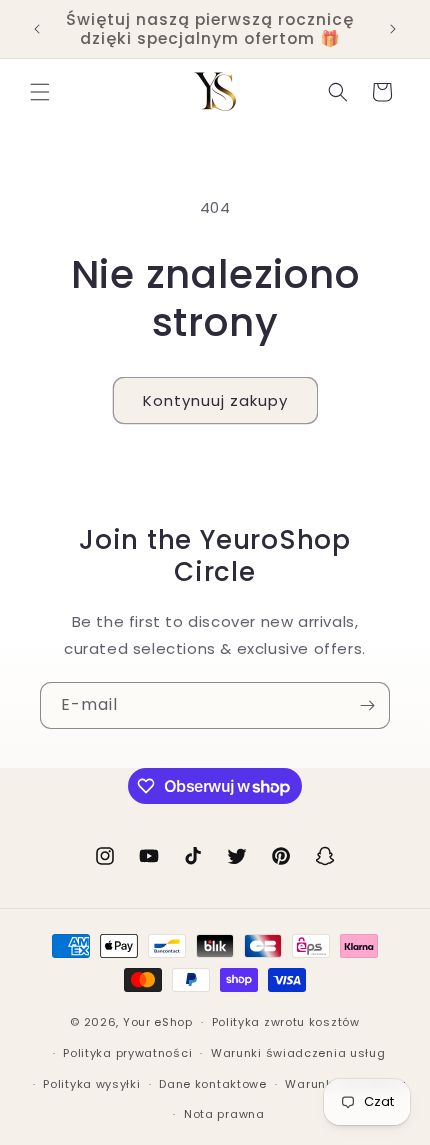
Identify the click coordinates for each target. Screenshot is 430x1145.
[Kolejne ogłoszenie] (393, 29)
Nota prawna (224, 1114)
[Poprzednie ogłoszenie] (37, 29)
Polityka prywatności (127, 1053)
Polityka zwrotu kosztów (286, 1022)
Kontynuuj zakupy (215, 400)
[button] (40, 92)
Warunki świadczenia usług (298, 1053)
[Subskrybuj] (367, 705)
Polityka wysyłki (91, 1084)
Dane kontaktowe (213, 1084)
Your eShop (158, 1022)
